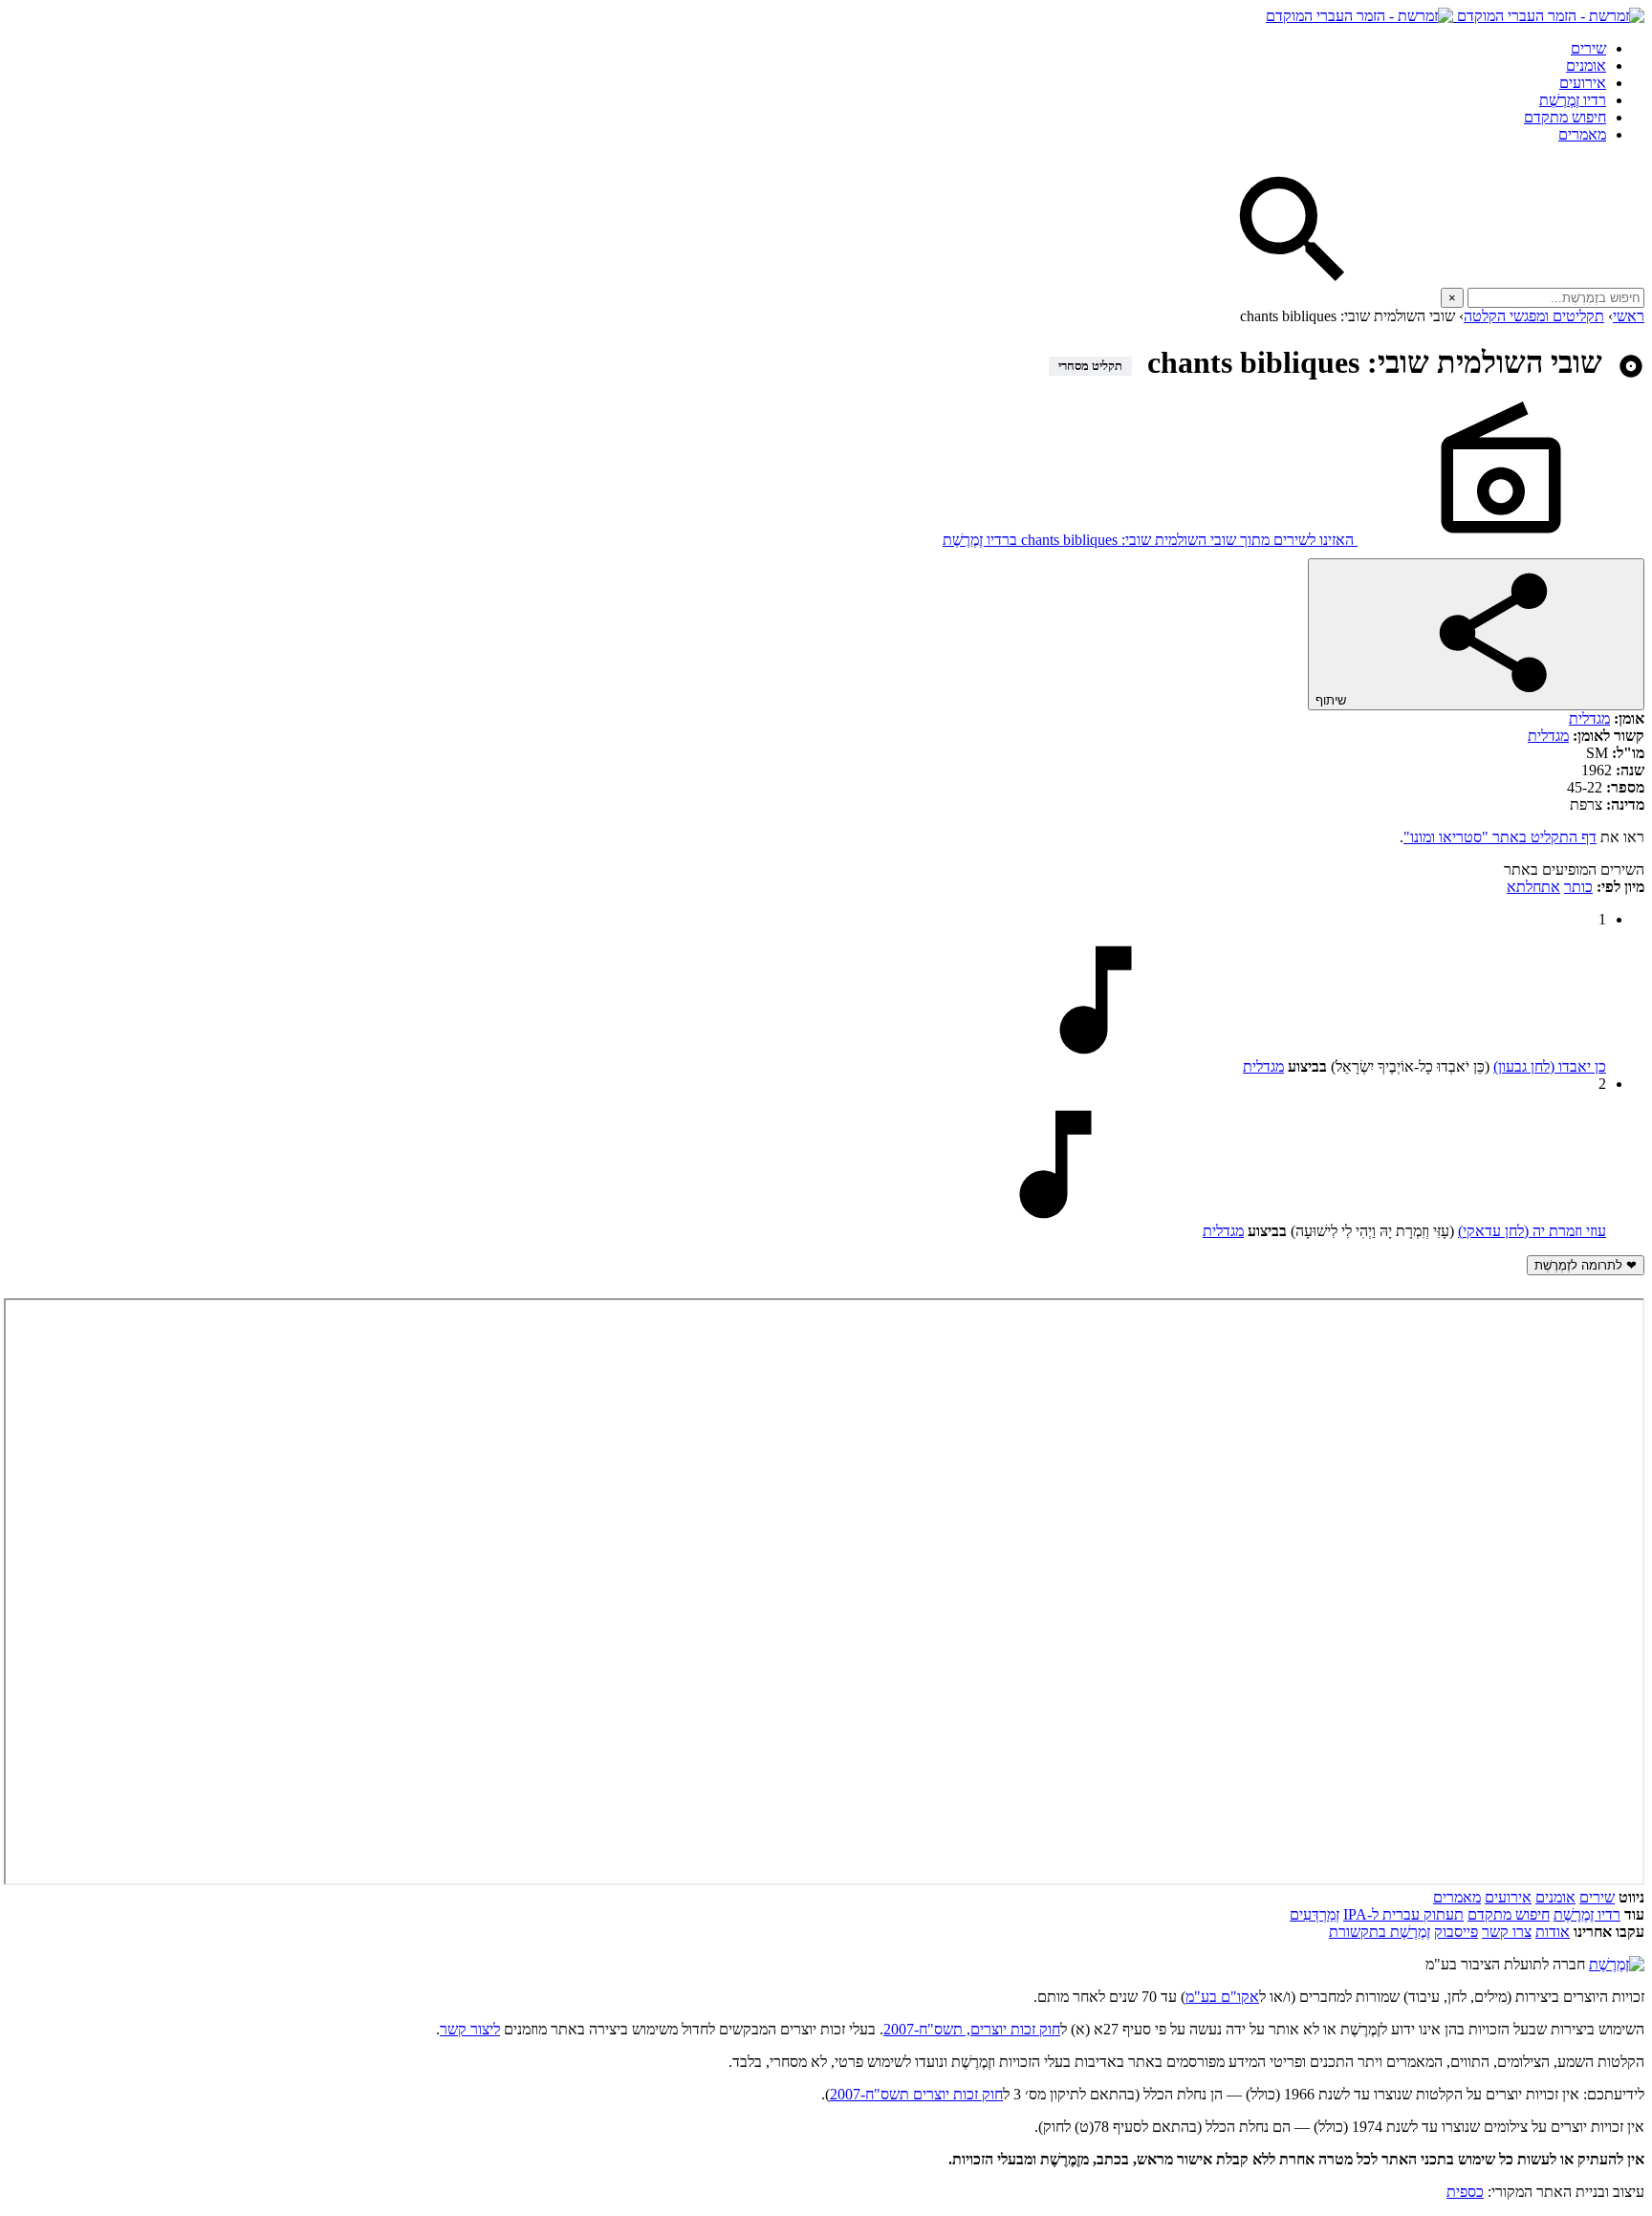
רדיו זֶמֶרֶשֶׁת (1573, 100)
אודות (1553, 1932)
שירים (1588, 48)
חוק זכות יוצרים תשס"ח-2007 (916, 2094)
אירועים (1583, 83)
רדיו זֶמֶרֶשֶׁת (1587, 1914)
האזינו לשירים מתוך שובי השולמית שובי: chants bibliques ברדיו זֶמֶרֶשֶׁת (1150, 540)
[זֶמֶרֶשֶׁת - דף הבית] (1617, 1964)
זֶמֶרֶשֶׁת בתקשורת (1380, 1932)
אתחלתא (1533, 887)
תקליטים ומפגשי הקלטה (1534, 316)
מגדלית (1589, 718)
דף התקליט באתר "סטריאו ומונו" (1500, 837)
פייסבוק (1456, 1932)
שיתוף (1333, 700)
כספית (1465, 2192)
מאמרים (1582, 134)
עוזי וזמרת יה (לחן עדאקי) (1532, 1231)
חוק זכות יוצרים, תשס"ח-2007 (972, 2029)
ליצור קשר (470, 2029)
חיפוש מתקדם (1565, 117)
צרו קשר (1507, 1932)
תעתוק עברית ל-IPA (1403, 1914)
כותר (1578, 887)
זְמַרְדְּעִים (1315, 1914)
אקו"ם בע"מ (1222, 1997)
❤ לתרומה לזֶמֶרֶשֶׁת (1586, 1265)
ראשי (1629, 316)
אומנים (1586, 65)
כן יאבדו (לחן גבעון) (1550, 1066)
